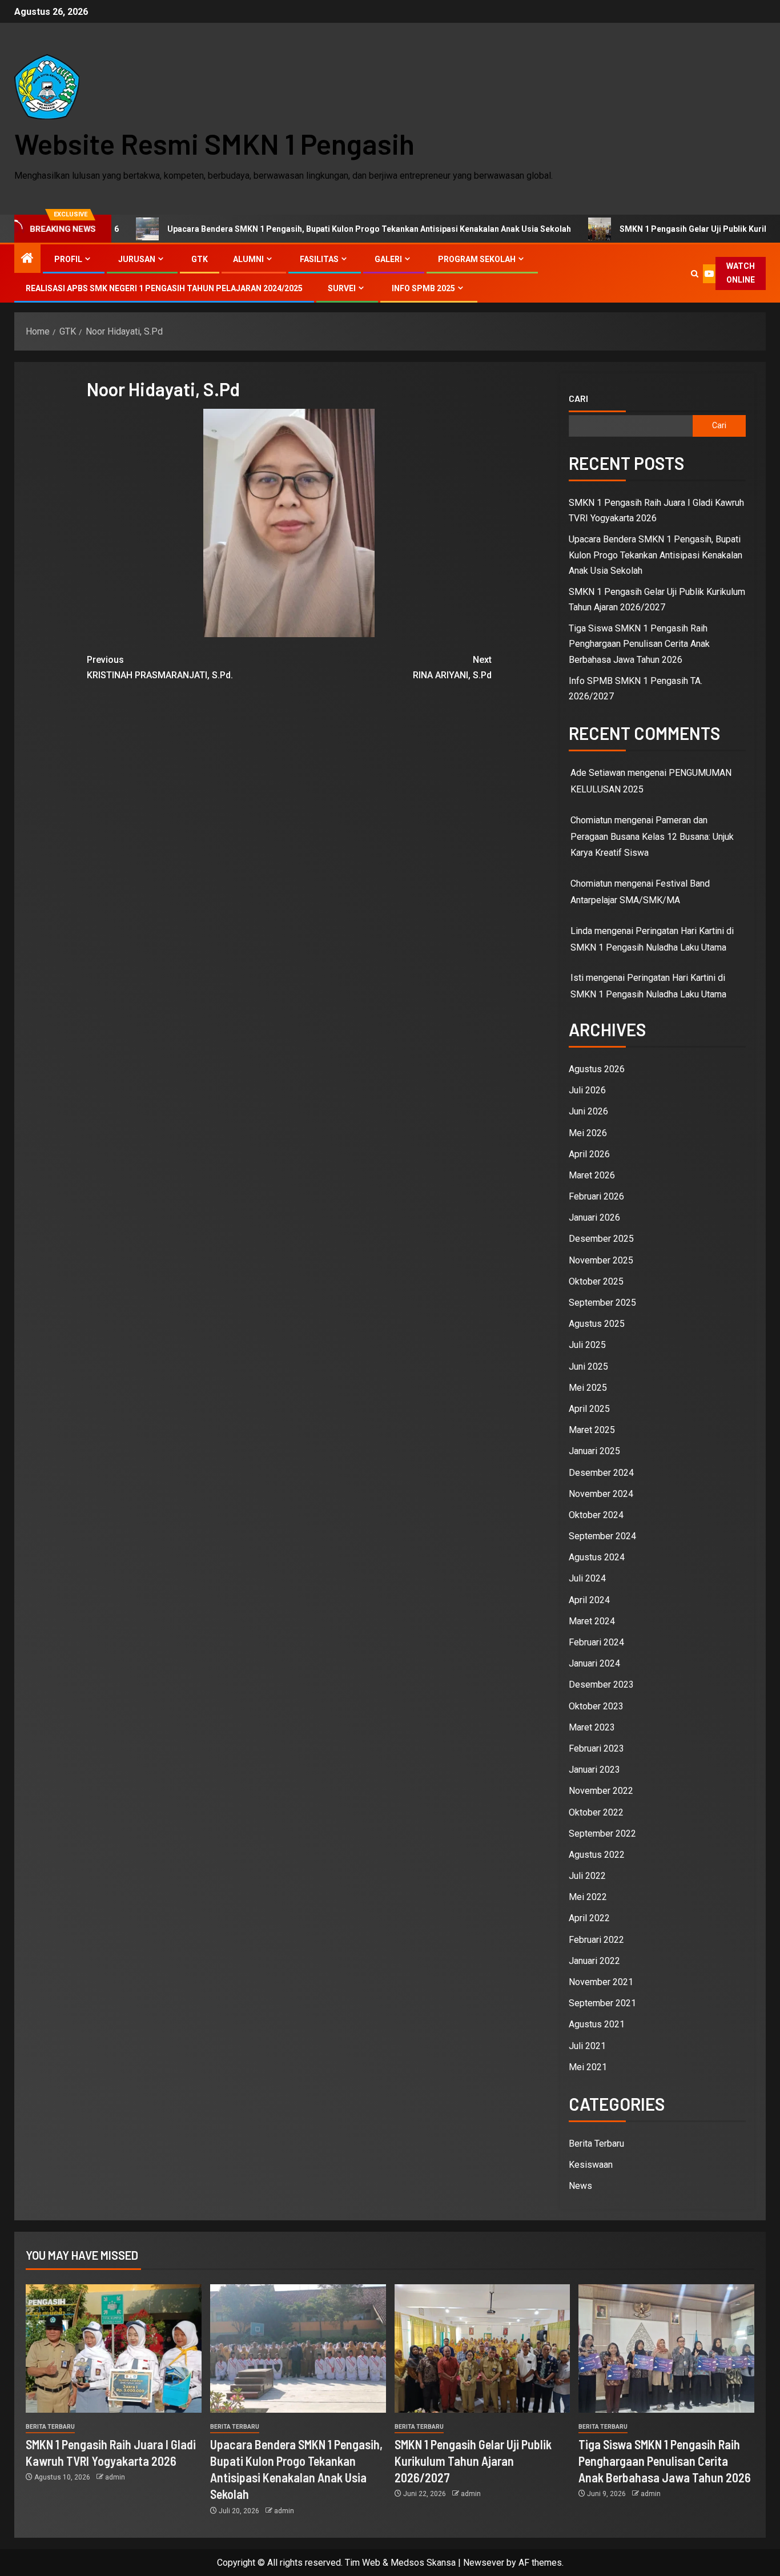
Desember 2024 (601, 1473)
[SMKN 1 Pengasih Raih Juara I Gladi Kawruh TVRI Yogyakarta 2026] (114, 2348)
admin (115, 2477)
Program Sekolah (477, 259)
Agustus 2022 (597, 1855)
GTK (200, 259)
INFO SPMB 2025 (423, 288)
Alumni (248, 259)
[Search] (695, 274)
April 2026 (589, 1154)
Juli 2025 (587, 1345)
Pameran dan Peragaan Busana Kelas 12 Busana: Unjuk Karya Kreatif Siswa (652, 837)
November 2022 (601, 1791)
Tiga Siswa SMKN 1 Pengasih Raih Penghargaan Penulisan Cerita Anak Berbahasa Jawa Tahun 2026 (639, 644)
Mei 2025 (588, 1388)
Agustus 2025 (597, 1324)
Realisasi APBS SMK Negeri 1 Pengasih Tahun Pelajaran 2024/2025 (164, 288)
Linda (581, 931)
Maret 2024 (592, 1621)
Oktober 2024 (596, 1515)
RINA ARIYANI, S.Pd (452, 667)
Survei (342, 288)
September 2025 (602, 1303)
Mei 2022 (588, 1897)
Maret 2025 (592, 1430)
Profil (68, 259)
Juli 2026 (587, 1090)
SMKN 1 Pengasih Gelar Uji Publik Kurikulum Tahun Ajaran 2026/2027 (473, 2461)
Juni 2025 (588, 1367)
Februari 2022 (596, 1940)
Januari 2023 (594, 1770)
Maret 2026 (592, 1175)
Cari (578, 399)
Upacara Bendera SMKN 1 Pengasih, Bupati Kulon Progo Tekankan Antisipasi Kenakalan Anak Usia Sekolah (282, 229)
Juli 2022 (587, 1876)
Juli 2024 (587, 1578)
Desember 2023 (601, 1685)
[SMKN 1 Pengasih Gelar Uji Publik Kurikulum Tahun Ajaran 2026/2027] (483, 2348)
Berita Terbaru (596, 2144)
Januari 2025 (594, 1451)
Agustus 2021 (597, 2024)
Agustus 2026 (597, 1069)
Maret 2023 (592, 1727)
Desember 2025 (601, 1239)
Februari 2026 (596, 1196)
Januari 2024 (594, 1663)
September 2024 (602, 1536)
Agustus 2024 (597, 1557)
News (580, 2186)
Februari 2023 (596, 1748)
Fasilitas (319, 259)
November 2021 (601, 1982)
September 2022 (602, 1834)
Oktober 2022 (596, 1812)
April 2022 (589, 1918)
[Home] (27, 259)
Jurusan (137, 259)
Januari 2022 (594, 1961)
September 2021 (602, 2003)
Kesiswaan (591, 2165)
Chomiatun (591, 884)
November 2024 (601, 1494)
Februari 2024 (596, 1642)
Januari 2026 (594, 1217)
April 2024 (589, 1600)
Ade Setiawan (598, 773)
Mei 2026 (588, 1133)
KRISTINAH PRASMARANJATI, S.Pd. (160, 667)
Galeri (388, 259)
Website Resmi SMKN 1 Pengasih (214, 143)
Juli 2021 (587, 2046)
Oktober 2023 (596, 1706)
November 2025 (601, 1260)
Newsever (484, 2563)
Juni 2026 (588, 1111)
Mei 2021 (588, 2067)
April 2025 (589, 1409)
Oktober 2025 (596, 1281)
